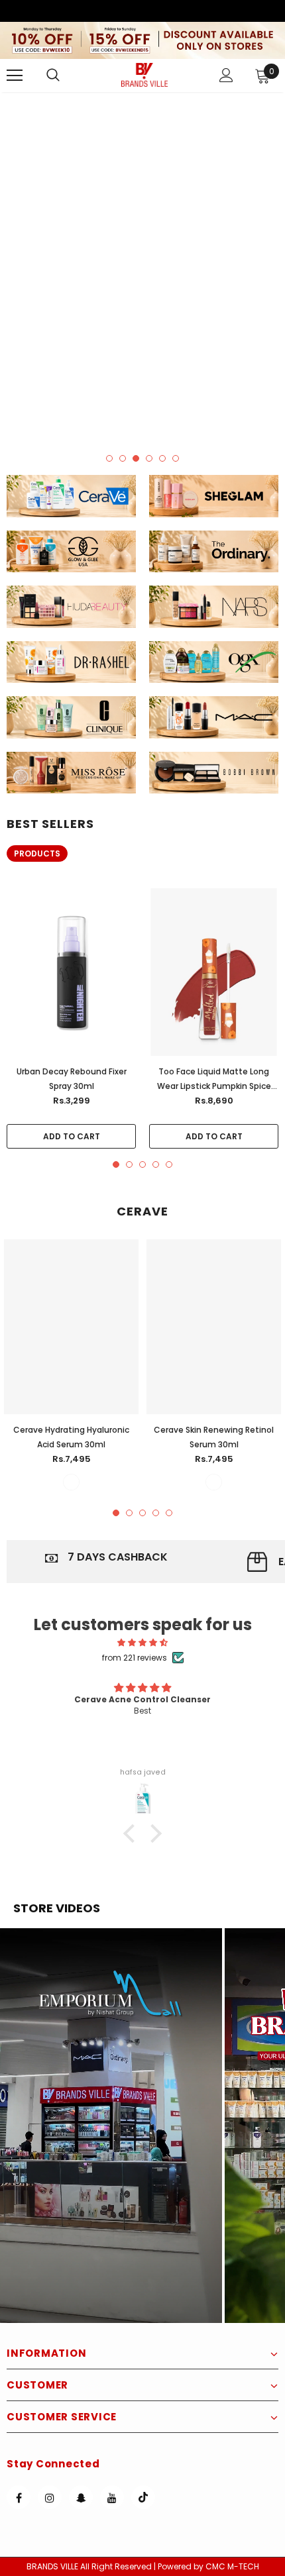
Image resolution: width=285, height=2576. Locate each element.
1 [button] (109, 458)
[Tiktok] (143, 2497)
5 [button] (162, 458)
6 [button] (176, 458)
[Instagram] (50, 2497)
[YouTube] (112, 2497)
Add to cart (72, 1136)
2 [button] (123, 458)
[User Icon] (226, 75)
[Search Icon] (66, 76)
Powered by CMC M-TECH (208, 2566)
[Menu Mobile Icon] (15, 76)
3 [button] (136, 458)
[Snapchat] (81, 2497)
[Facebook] (19, 2497)
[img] (142, 1642)
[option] (142, 267)
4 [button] (149, 458)
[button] (111, 2126)
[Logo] (144, 75)
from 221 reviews (135, 1658)
